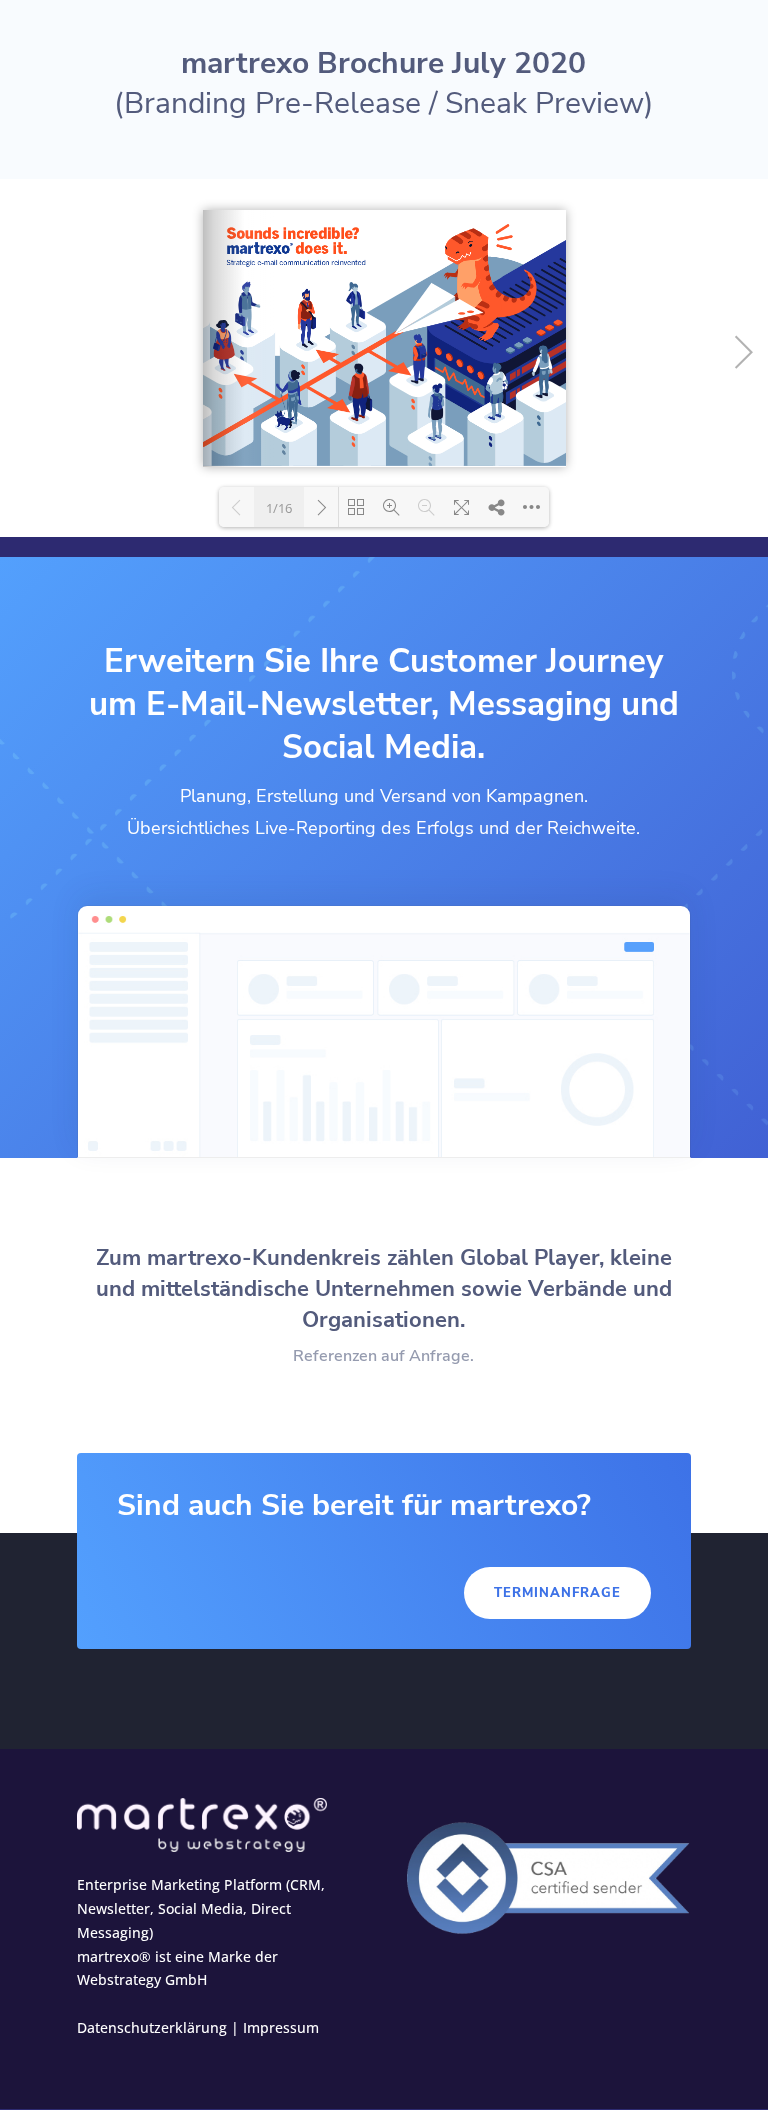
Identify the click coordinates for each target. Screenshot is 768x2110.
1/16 (279, 508)
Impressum (281, 2027)
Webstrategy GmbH (142, 1979)
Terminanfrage (557, 1593)
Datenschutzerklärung (152, 2027)
